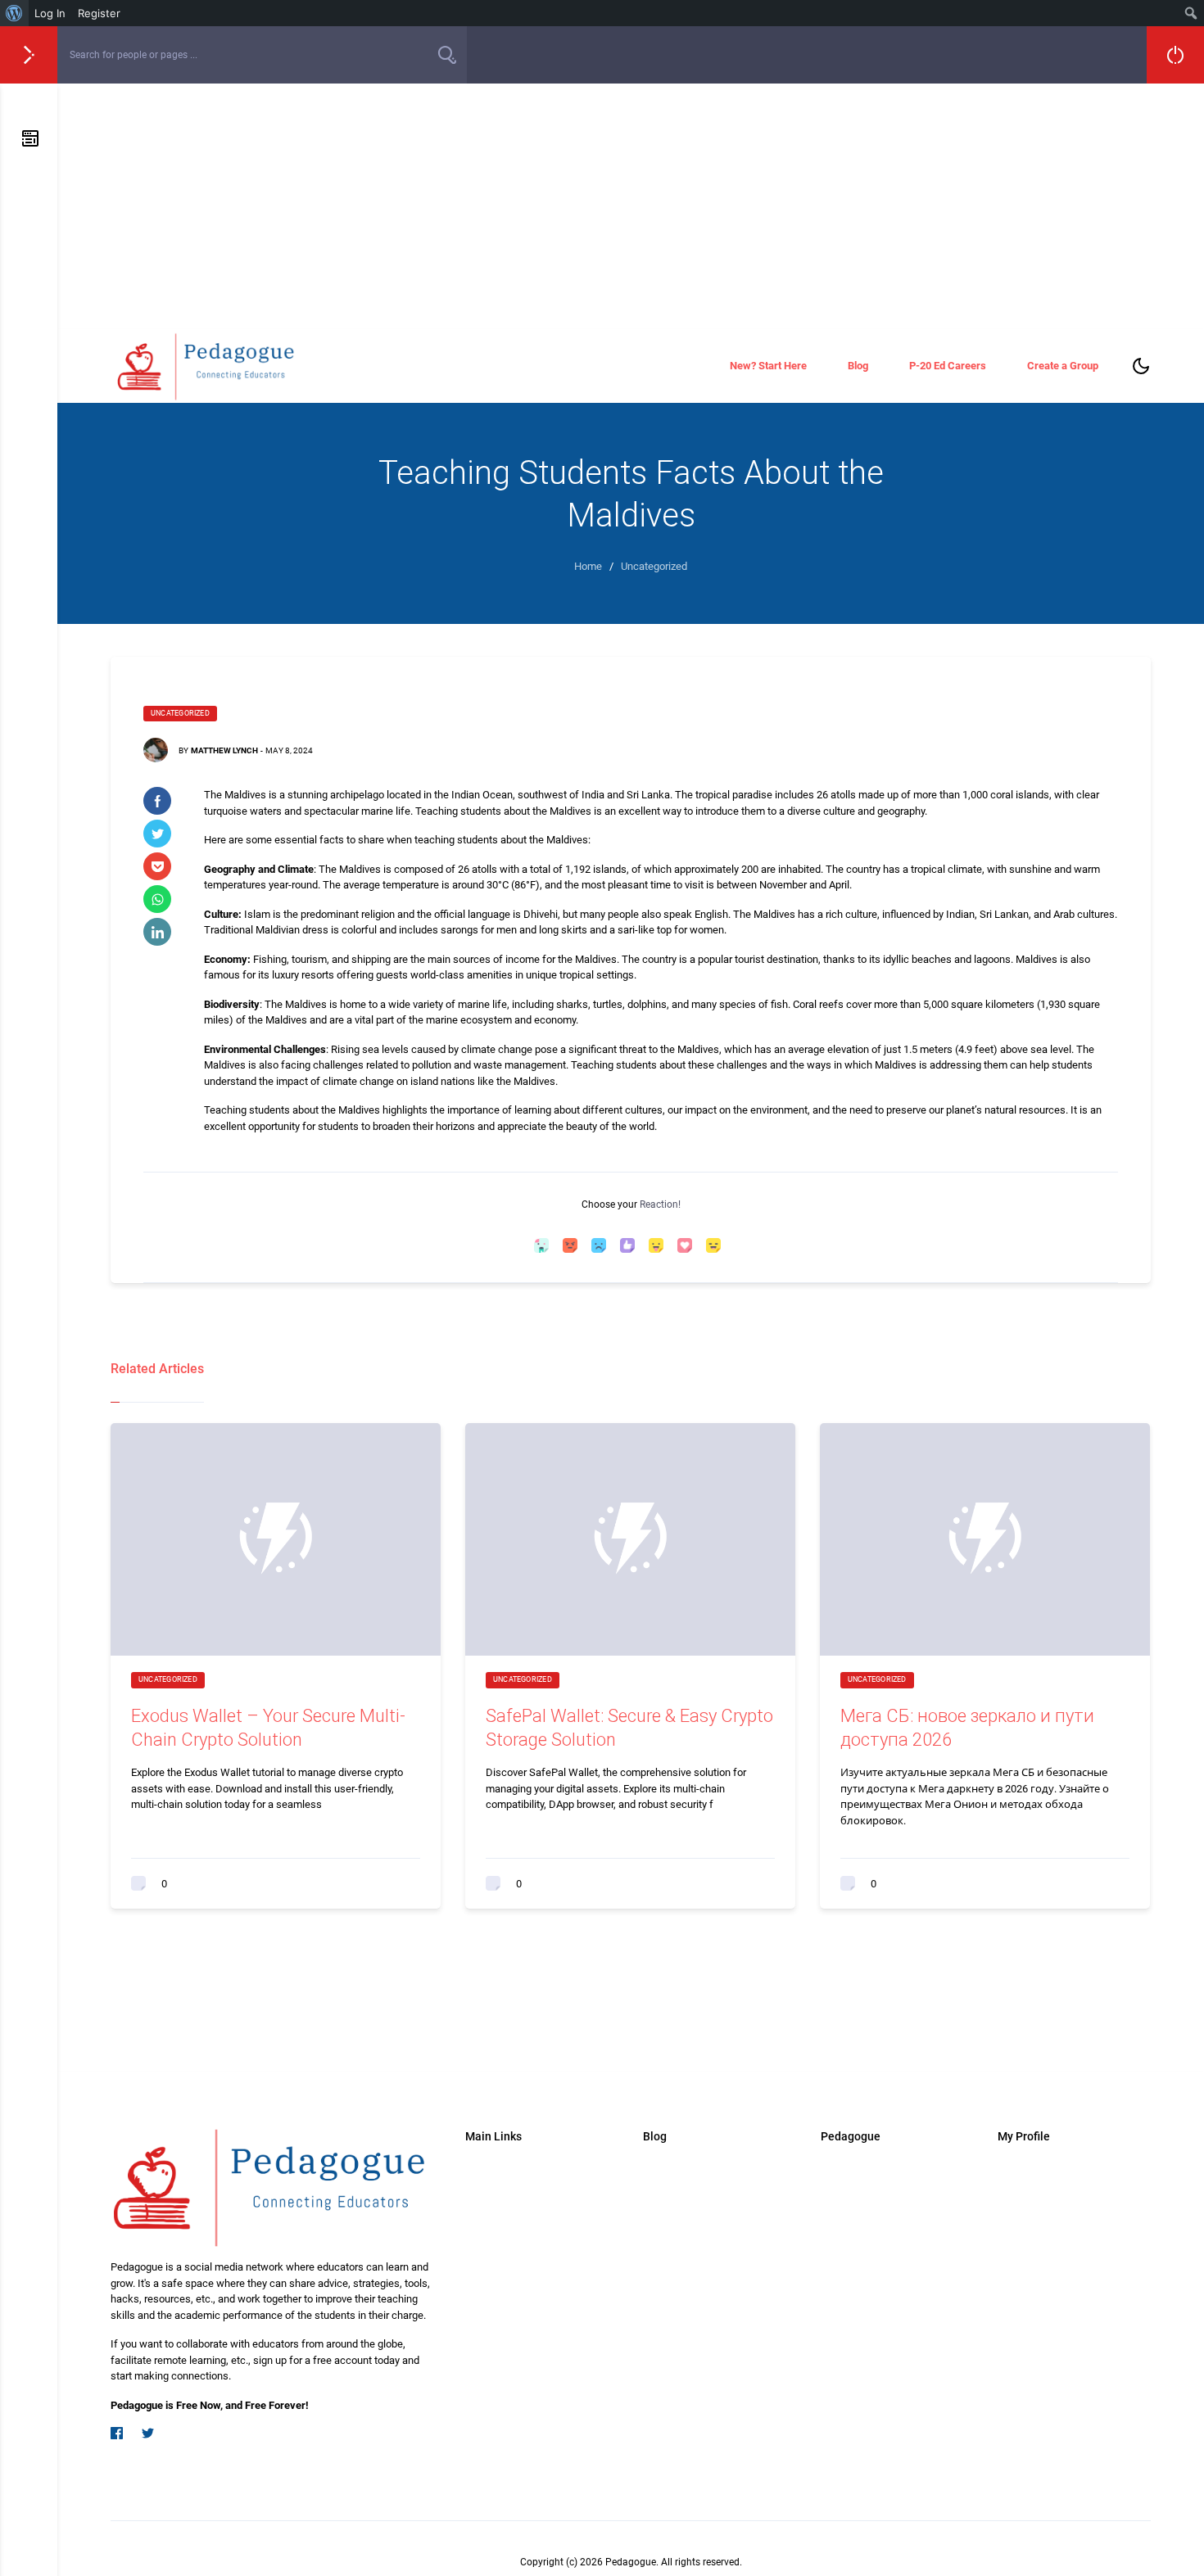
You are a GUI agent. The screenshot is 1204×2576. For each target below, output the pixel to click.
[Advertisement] (631, 206)
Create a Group (1063, 366)
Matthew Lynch (224, 750)
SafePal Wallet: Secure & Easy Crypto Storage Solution (629, 1728)
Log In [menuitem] (50, 13)
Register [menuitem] (99, 13)
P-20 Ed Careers (948, 366)
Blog (858, 366)
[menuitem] (14, 13)
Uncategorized (180, 713)
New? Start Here (768, 366)
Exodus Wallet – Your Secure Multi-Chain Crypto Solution (268, 1728)
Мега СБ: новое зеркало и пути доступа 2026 (967, 1728)
